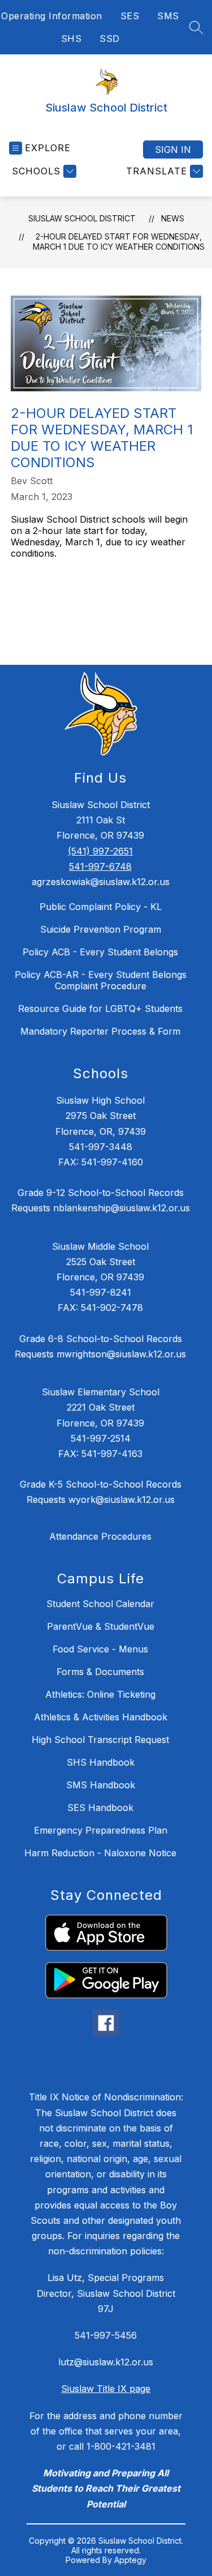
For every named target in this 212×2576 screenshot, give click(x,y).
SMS (168, 16)
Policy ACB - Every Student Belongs (100, 952)
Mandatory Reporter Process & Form (100, 1031)
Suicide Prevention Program (101, 929)
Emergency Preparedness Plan (101, 1830)
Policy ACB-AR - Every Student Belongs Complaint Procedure (101, 980)
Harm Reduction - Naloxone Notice (100, 1853)
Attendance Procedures (100, 1536)
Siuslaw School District (82, 218)
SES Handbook (100, 1808)
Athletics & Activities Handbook (101, 1717)
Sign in (173, 149)
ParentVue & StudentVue (101, 1626)
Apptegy (130, 2560)
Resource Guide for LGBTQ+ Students (100, 1009)
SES (130, 16)
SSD (110, 39)
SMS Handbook (101, 1785)
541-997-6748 (100, 866)
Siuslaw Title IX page (106, 2389)
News (173, 218)
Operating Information (52, 16)
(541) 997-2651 (100, 851)
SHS (72, 39)
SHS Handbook (101, 1762)
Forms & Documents (100, 1672)
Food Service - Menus (100, 1649)
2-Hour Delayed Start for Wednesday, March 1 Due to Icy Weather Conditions (119, 242)
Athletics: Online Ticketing (100, 1694)
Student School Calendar (100, 1604)
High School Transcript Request (100, 1740)
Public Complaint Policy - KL (101, 907)
